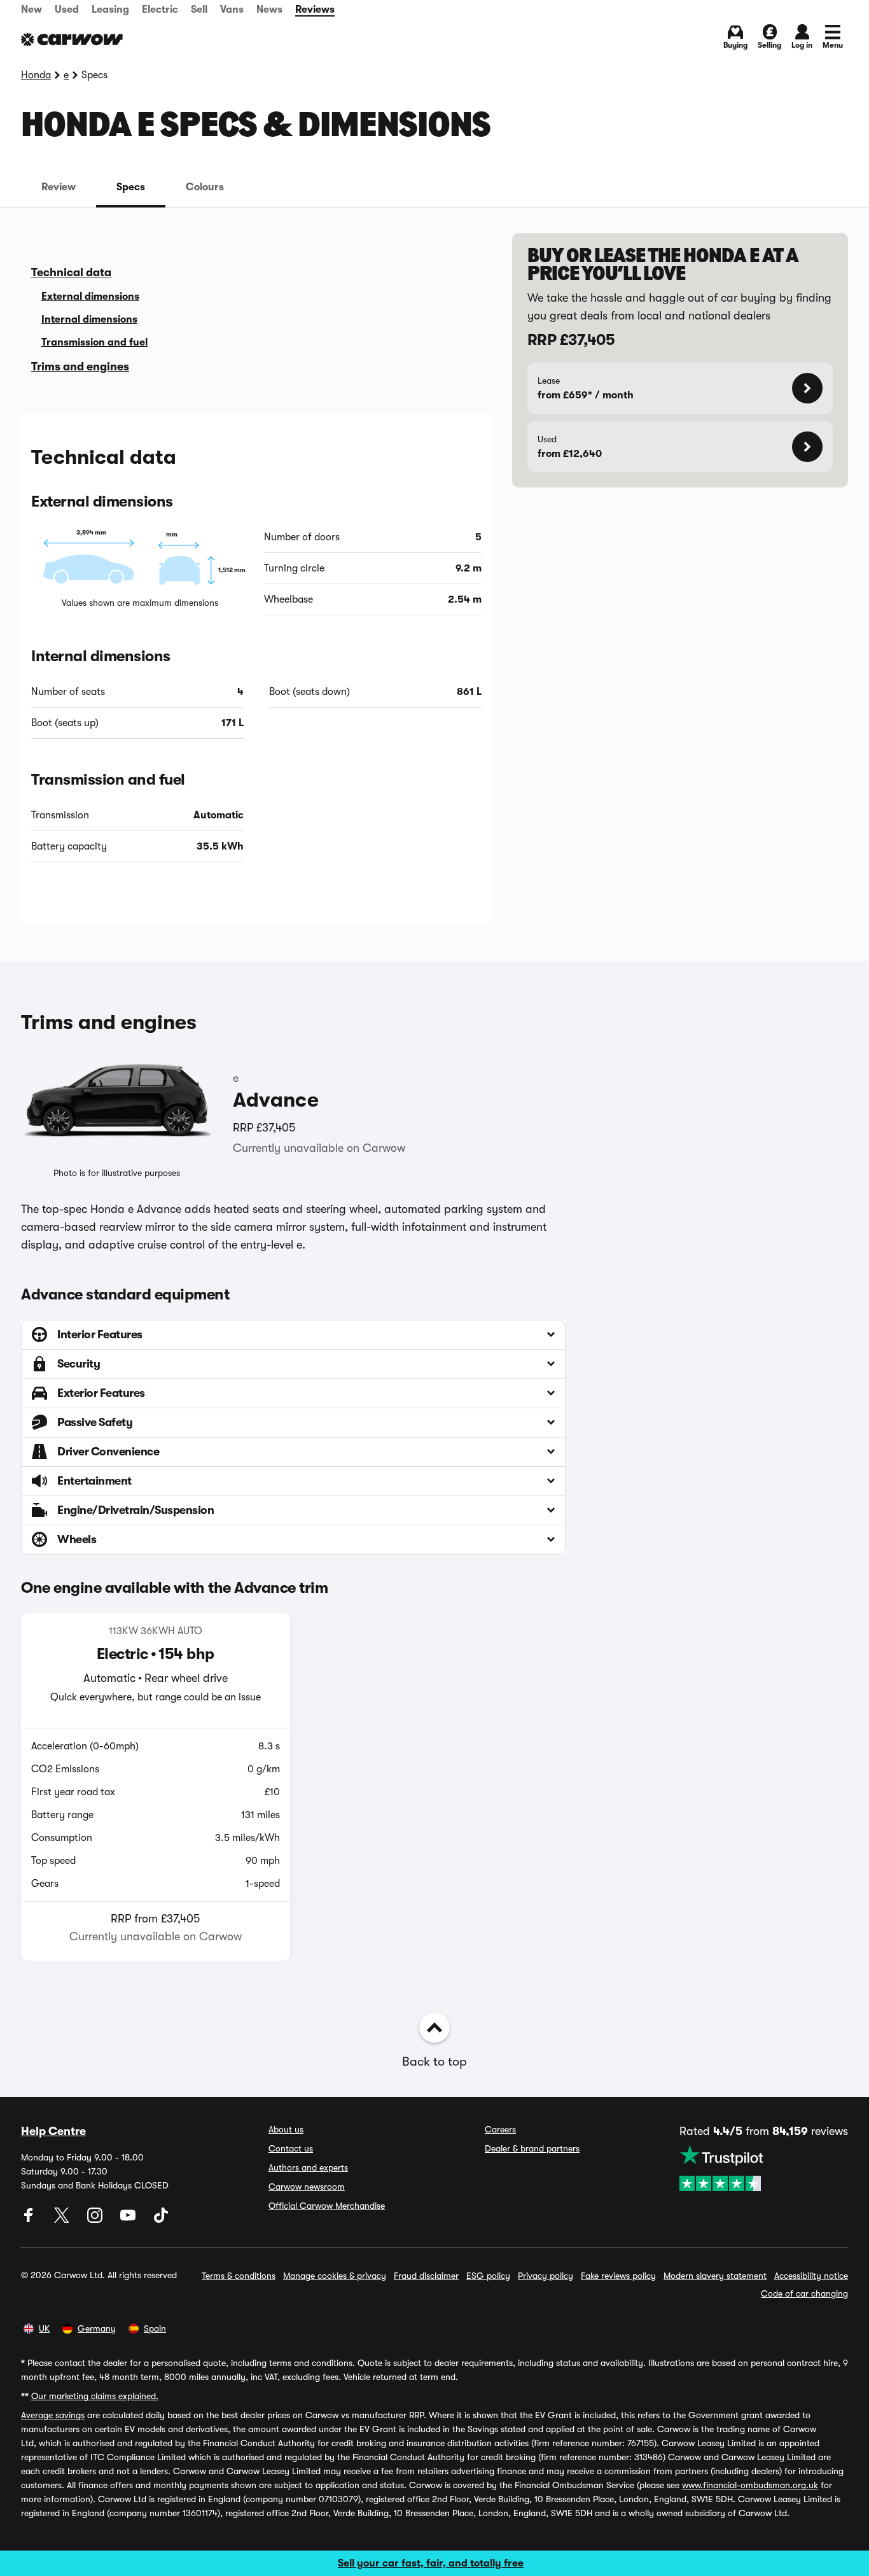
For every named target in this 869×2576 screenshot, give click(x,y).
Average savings (53, 2415)
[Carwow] (72, 39)
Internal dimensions (89, 319)
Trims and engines (80, 367)
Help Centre (53, 2131)
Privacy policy (546, 2276)
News (269, 10)
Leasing (110, 10)
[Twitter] (63, 2220)
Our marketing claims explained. (95, 2396)
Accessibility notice (811, 2276)
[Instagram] (96, 2220)
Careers (500, 2129)
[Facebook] (30, 2220)
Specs (131, 187)
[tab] (59, 187)
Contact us (291, 2148)
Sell (199, 10)
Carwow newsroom (307, 2187)
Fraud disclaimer (426, 2276)
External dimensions (90, 297)
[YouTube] (129, 2220)
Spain (155, 2328)
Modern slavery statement (715, 2276)
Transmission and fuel (94, 342)
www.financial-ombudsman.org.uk (750, 2485)
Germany (97, 2328)
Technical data (71, 272)
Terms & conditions (239, 2276)
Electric (160, 10)
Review (59, 187)
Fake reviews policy (618, 2276)
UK (44, 2328)
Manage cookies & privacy (335, 2276)
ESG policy (488, 2276)
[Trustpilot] (764, 2168)
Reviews (315, 10)
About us (286, 2129)
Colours (205, 187)
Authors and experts (308, 2167)
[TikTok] (161, 2220)
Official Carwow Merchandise (327, 2206)
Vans (232, 10)
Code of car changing (804, 2293)
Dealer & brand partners (532, 2148)
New (31, 10)
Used (67, 10)
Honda (36, 75)
